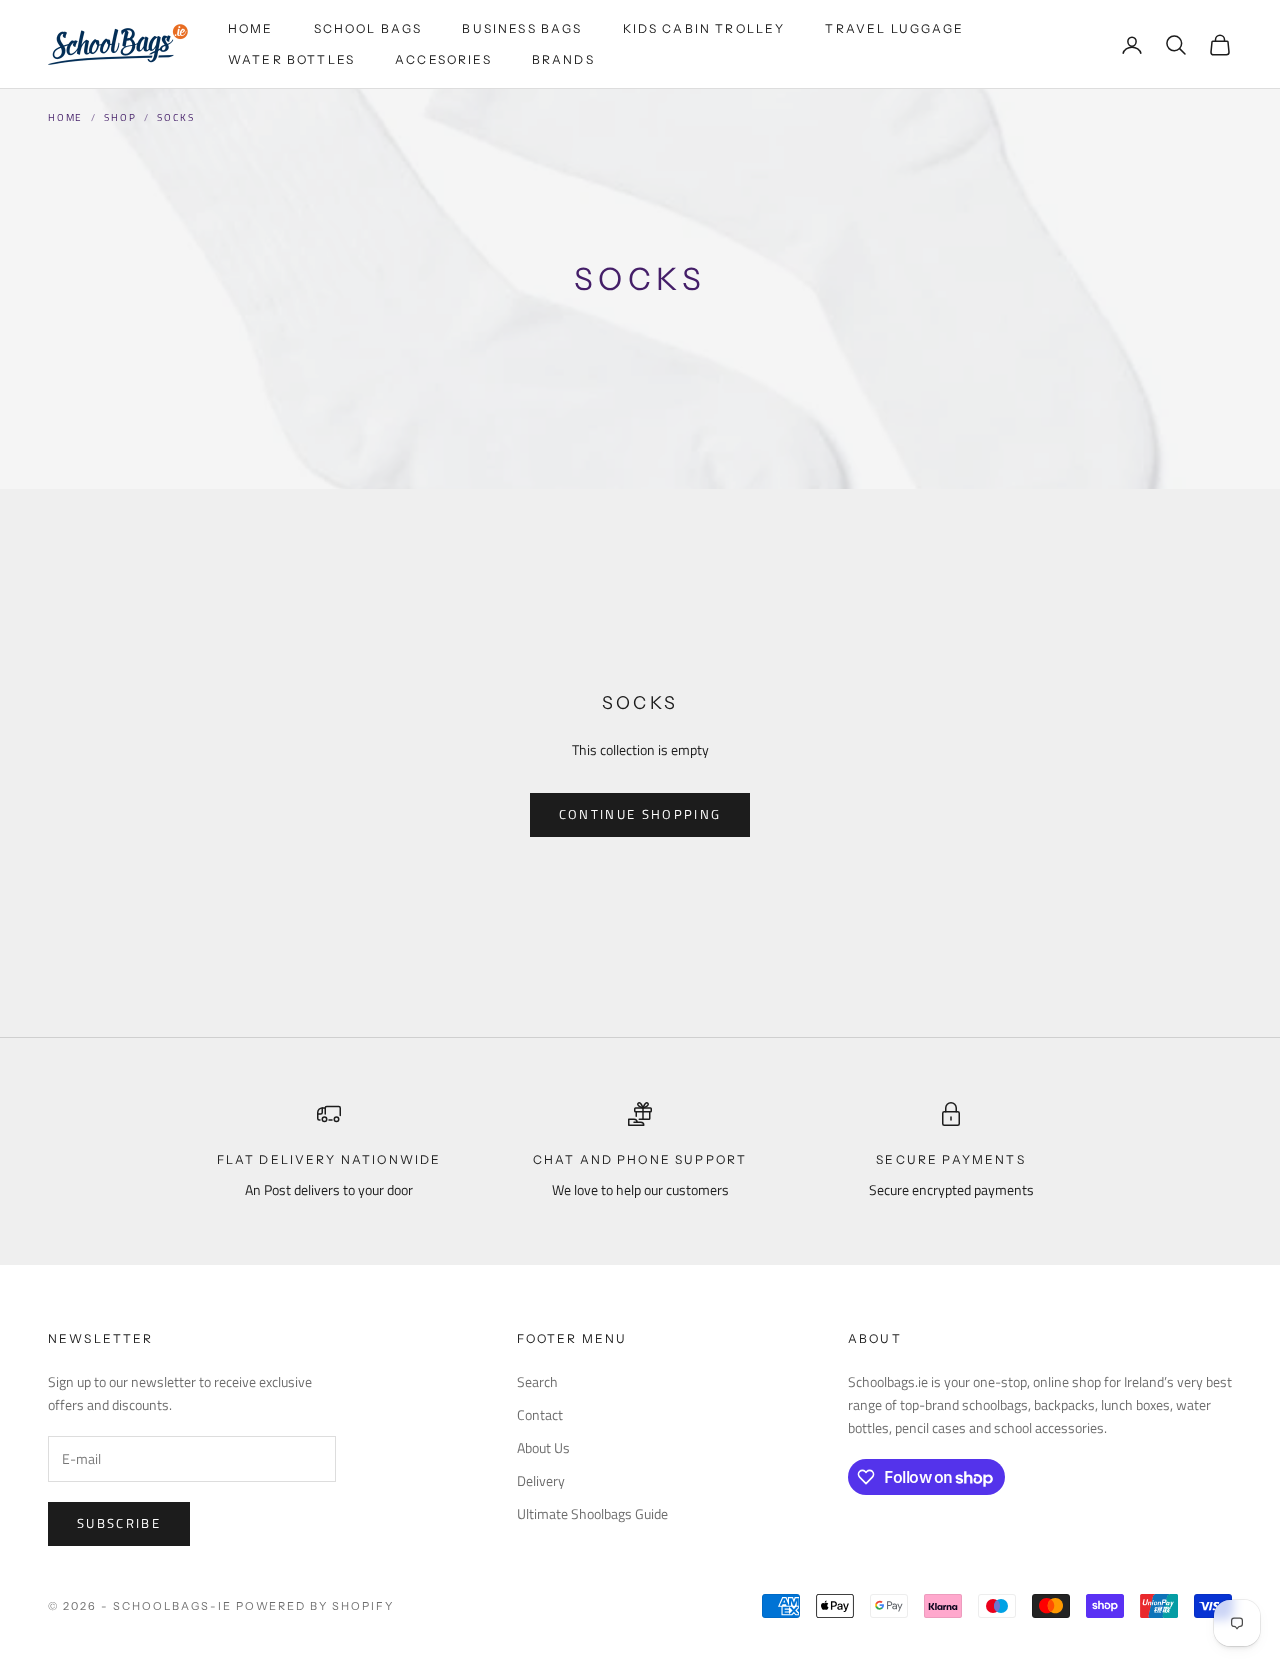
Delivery (541, 1480)
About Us (543, 1447)
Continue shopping (640, 814)
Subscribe (119, 1523)
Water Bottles (291, 59)
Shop (120, 117)
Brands (563, 59)
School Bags (368, 28)
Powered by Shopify (315, 1606)
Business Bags (522, 28)
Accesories (443, 59)
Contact (540, 1414)
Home (251, 28)
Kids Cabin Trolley (704, 28)
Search (537, 1381)
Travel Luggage (894, 28)
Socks (175, 117)
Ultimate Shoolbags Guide (592, 1513)
